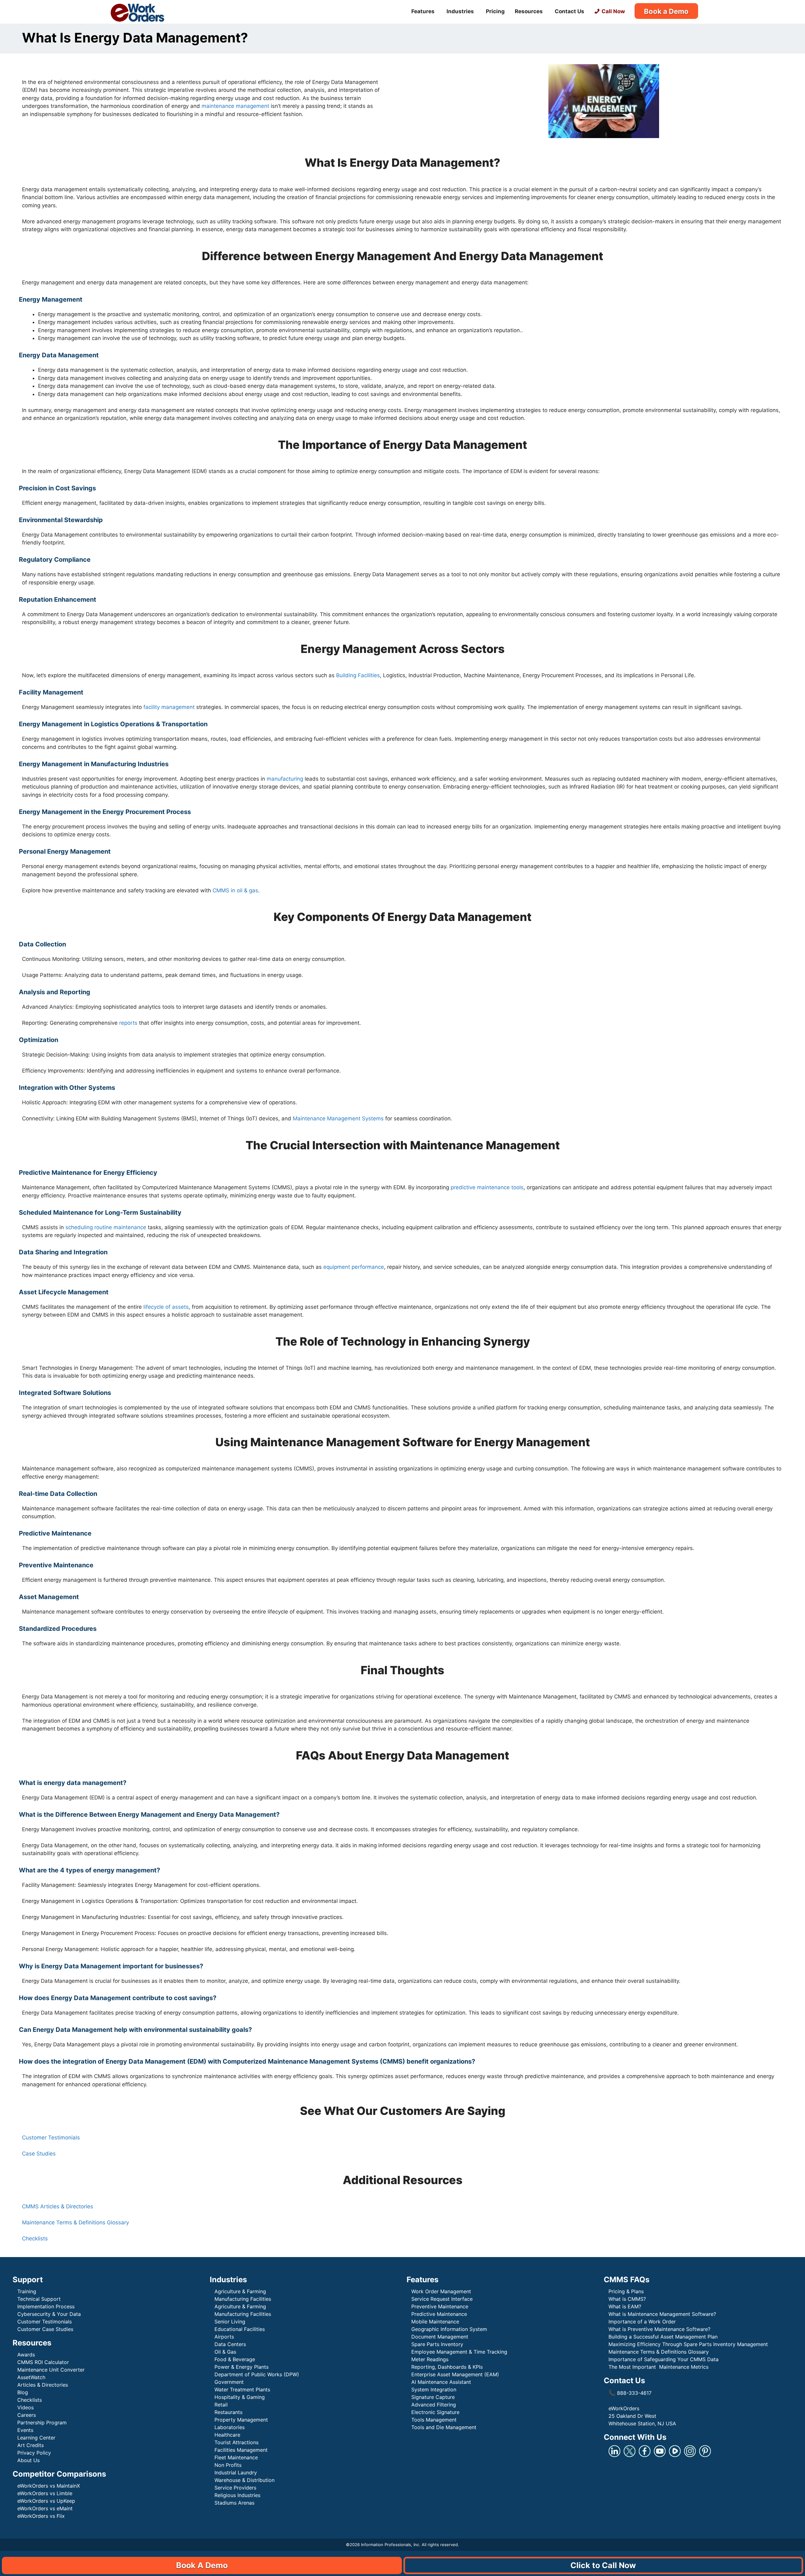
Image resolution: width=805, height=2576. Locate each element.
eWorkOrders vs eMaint (45, 2508)
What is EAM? (625, 2306)
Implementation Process (46, 2306)
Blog (23, 2392)
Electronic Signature (435, 2412)
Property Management (241, 2420)
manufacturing (285, 779)
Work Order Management (441, 2291)
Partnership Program (42, 2423)
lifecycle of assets (165, 1307)
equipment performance (354, 1267)
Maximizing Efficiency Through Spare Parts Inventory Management (688, 2344)
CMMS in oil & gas (235, 890)
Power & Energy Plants (241, 2367)
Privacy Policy (34, 2453)
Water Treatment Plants (242, 2389)
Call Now (613, 11)
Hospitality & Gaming (240, 2397)
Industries (460, 11)
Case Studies (39, 2154)
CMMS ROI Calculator (43, 2362)
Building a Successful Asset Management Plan (663, 2337)
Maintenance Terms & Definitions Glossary (75, 2222)
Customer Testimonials (51, 2138)
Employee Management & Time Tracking (459, 2352)
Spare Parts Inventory (437, 2344)
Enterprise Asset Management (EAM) (455, 2374)
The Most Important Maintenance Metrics (658, 2367)
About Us (28, 2460)
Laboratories (230, 2427)
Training (27, 2291)
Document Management (440, 2337)
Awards (26, 2355)
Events (25, 2430)
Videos (25, 2407)
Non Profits (228, 2465)
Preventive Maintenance (440, 2306)
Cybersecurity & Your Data (49, 2314)
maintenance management (235, 106)
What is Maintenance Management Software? (662, 2314)
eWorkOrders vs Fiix (41, 2516)
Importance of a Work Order (642, 2322)
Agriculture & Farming (240, 2291)
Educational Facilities (240, 2329)
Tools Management (434, 2420)
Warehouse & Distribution (244, 2480)
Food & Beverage (235, 2359)
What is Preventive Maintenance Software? (659, 2329)
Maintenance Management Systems (337, 1118)
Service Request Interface (442, 2299)
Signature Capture (433, 2397)
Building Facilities (358, 675)
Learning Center (36, 2438)
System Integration (434, 2389)
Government (229, 2382)
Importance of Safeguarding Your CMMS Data (663, 2359)
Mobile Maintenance (436, 2322)
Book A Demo (202, 2565)
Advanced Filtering (434, 2405)
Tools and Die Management (444, 2427)
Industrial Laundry (236, 2473)
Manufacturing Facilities (243, 2299)
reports (128, 1023)
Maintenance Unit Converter (51, 2370)
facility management (168, 707)
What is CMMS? (627, 2299)
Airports (225, 2337)
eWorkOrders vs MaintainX (49, 2486)
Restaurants (228, 2412)
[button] (402, 2054)
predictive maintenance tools (487, 1187)
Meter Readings (430, 2359)
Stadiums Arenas (234, 2503)
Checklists (35, 2239)
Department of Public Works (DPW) (257, 2374)
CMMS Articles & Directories (58, 2206)
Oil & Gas (225, 2352)
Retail (221, 2405)
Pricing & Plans (626, 2291)
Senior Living (230, 2322)
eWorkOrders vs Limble (45, 2493)
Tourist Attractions (236, 2442)
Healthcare (227, 2435)
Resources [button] (529, 11)
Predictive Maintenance (440, 2314)
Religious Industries (237, 2495)
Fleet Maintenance (236, 2457)
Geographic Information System (449, 2329)
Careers (27, 2415)
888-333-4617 (630, 2393)
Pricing (495, 11)
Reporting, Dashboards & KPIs (447, 2367)
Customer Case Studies (45, 2329)
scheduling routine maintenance (106, 1227)
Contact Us (569, 11)
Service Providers (235, 2488)
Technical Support (39, 2299)
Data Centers (230, 2344)
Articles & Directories (43, 2385)
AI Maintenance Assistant (441, 2382)
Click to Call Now (603, 2565)
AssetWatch (31, 2377)
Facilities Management (241, 2450)
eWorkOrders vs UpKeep (46, 2501)
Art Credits (31, 2445)
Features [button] (423, 11)
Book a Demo (666, 11)
